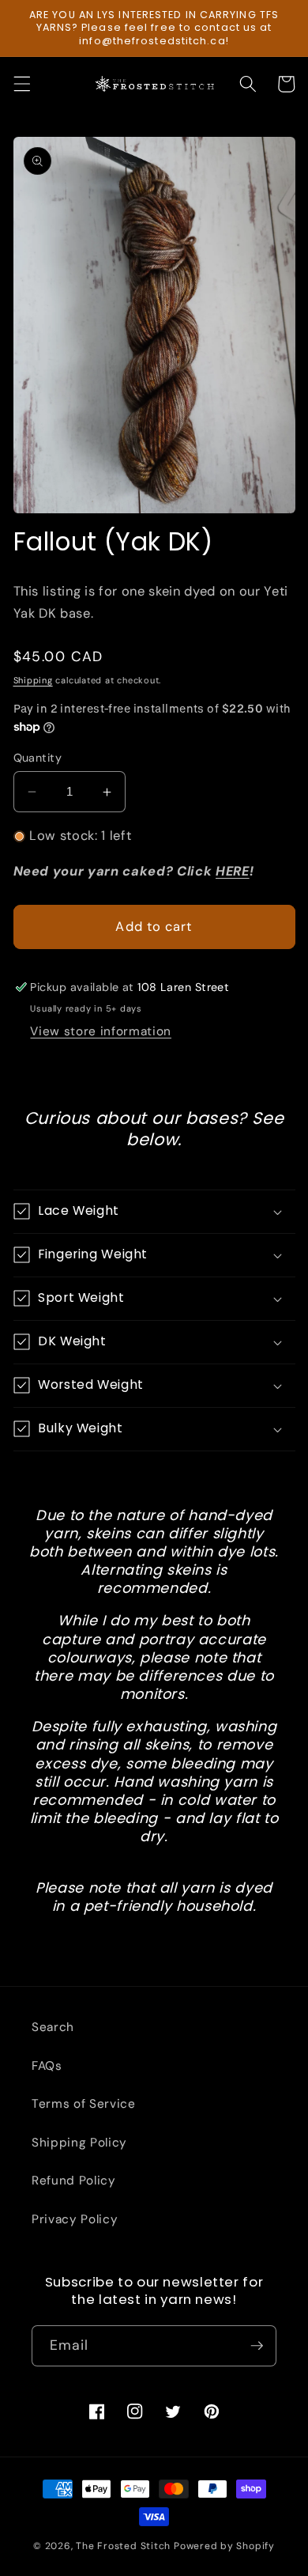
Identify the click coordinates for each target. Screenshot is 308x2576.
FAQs (47, 2066)
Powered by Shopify (224, 2546)
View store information (101, 1031)
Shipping (33, 680)
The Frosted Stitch (123, 2546)
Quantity (38, 758)
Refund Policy (74, 2181)
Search (53, 2027)
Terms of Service (84, 2104)
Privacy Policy (75, 2219)
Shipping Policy (79, 2143)
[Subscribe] (257, 2346)
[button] (21, 84)
